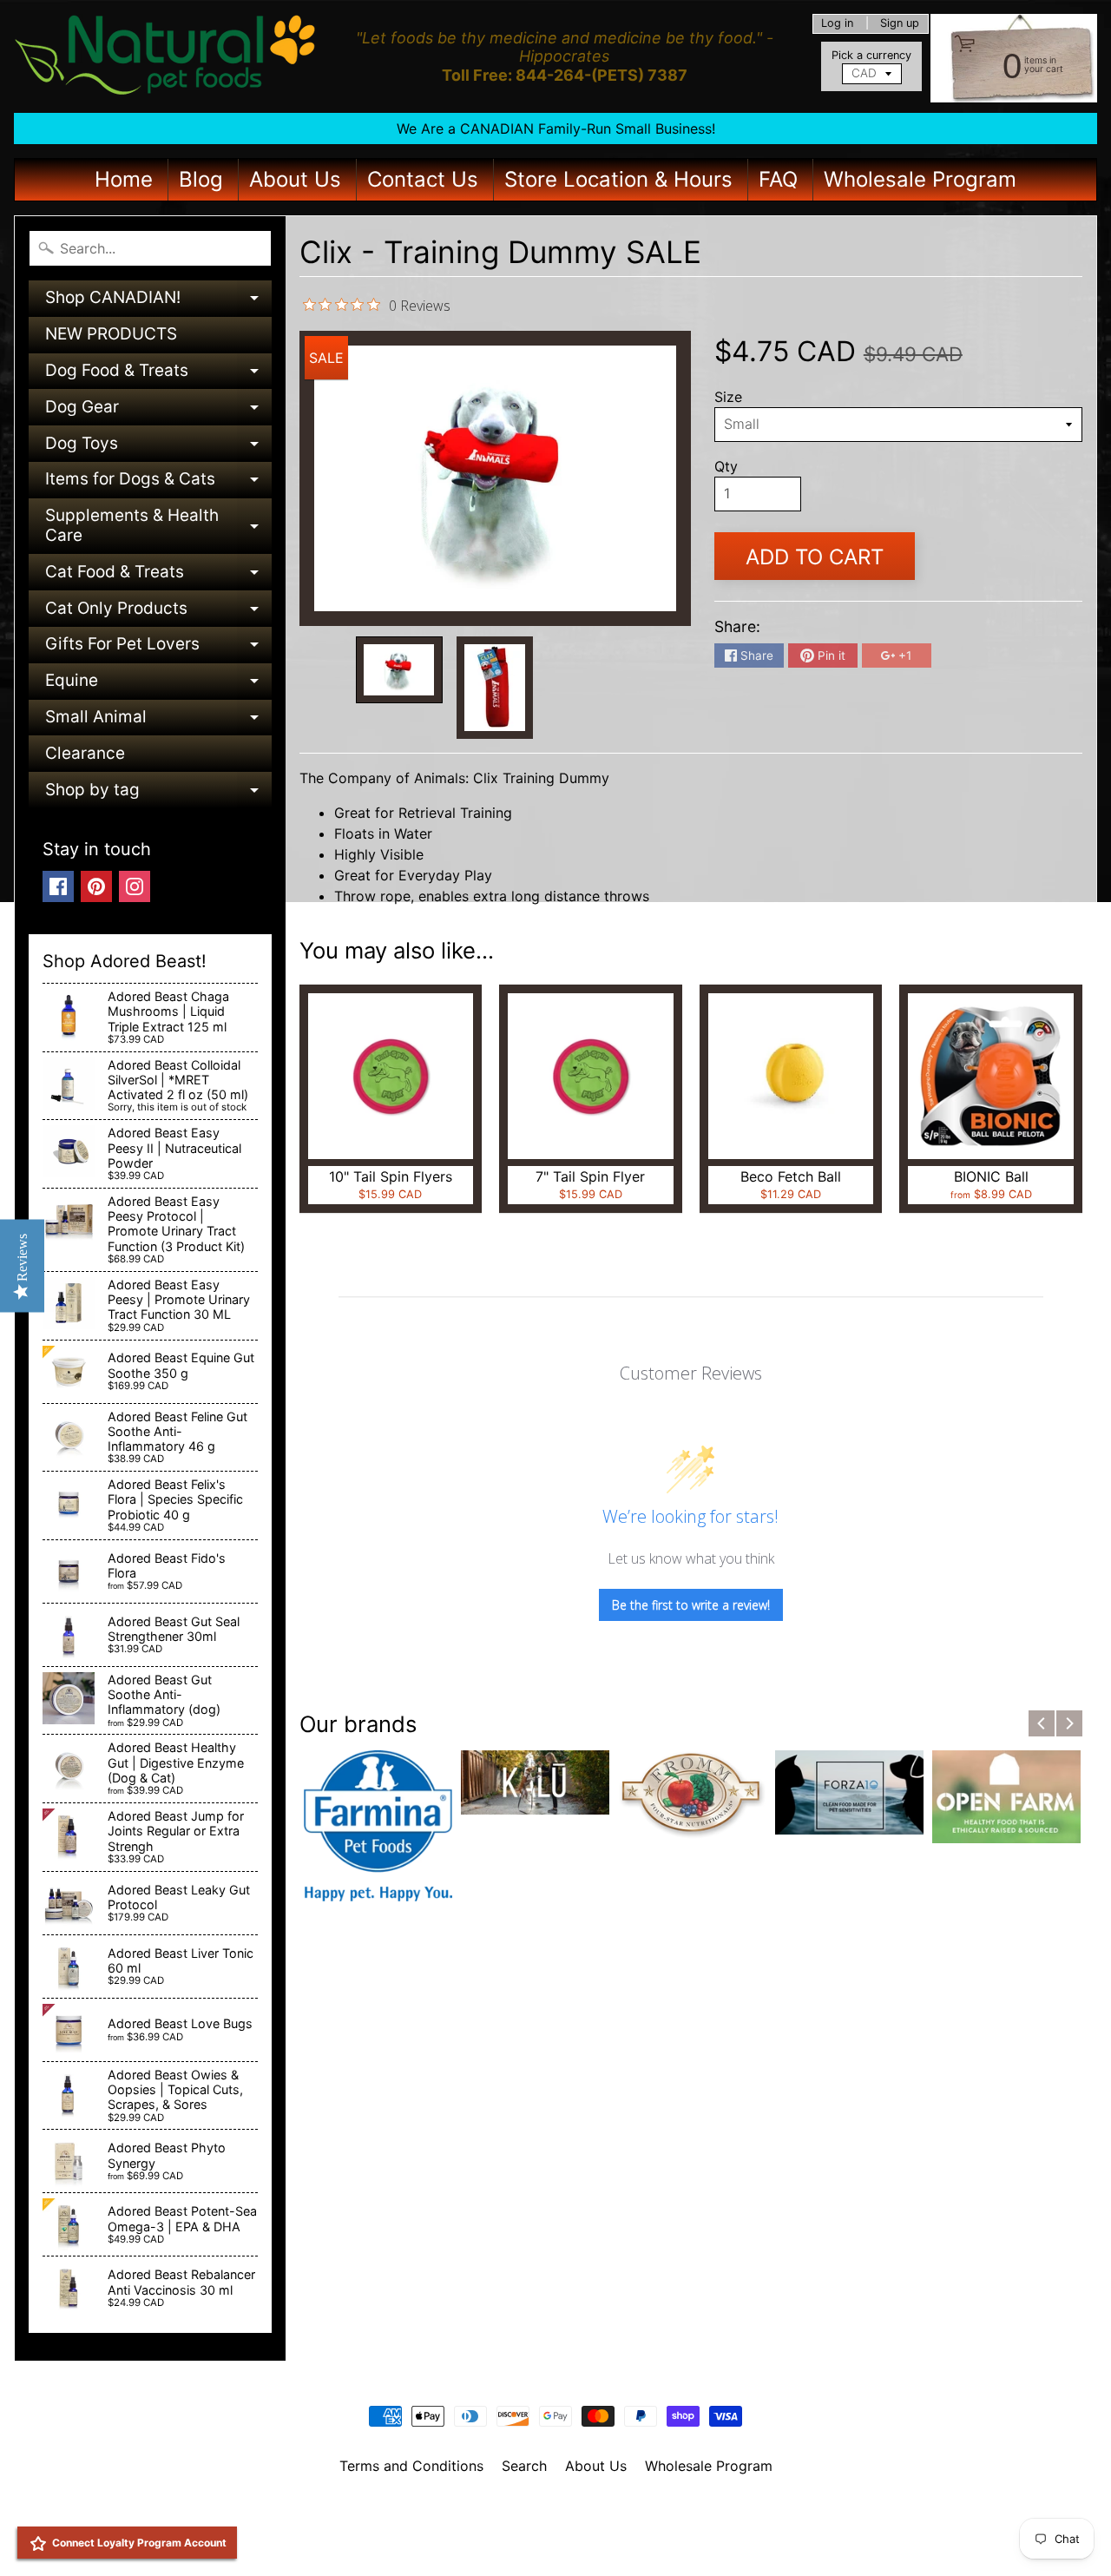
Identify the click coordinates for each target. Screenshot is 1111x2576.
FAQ (778, 179)
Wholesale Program (920, 179)
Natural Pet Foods (549, 2511)
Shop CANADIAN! (158, 302)
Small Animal (158, 721)
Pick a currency (871, 55)
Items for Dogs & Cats (158, 483)
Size (728, 397)
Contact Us (423, 179)
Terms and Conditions (411, 2466)
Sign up (900, 24)
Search (524, 2466)
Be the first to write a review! (691, 1605)
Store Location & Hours (618, 179)
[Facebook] (58, 886)
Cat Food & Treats (158, 576)
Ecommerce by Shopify (577, 2540)
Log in (837, 24)
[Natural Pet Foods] (166, 56)
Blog (201, 179)
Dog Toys (158, 448)
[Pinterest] (96, 886)
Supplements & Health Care (158, 527)
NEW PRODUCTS (111, 334)
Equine (158, 685)
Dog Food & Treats (158, 375)
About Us (295, 179)
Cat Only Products (158, 613)
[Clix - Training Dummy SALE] (399, 670)
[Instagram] (135, 886)
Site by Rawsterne (556, 2526)
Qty (726, 466)
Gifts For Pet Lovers (158, 648)
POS (491, 2540)
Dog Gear (158, 411)
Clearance (85, 753)
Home (124, 179)
